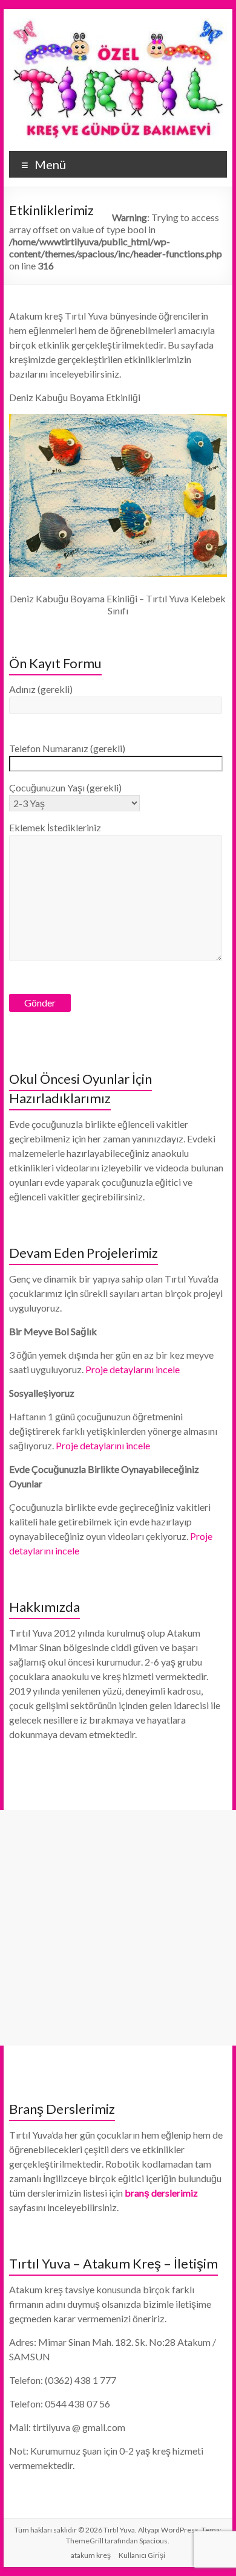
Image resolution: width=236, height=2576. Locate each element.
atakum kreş (91, 2555)
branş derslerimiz (161, 2193)
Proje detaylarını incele (133, 1369)
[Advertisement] (118, 1928)
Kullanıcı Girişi (142, 2555)
